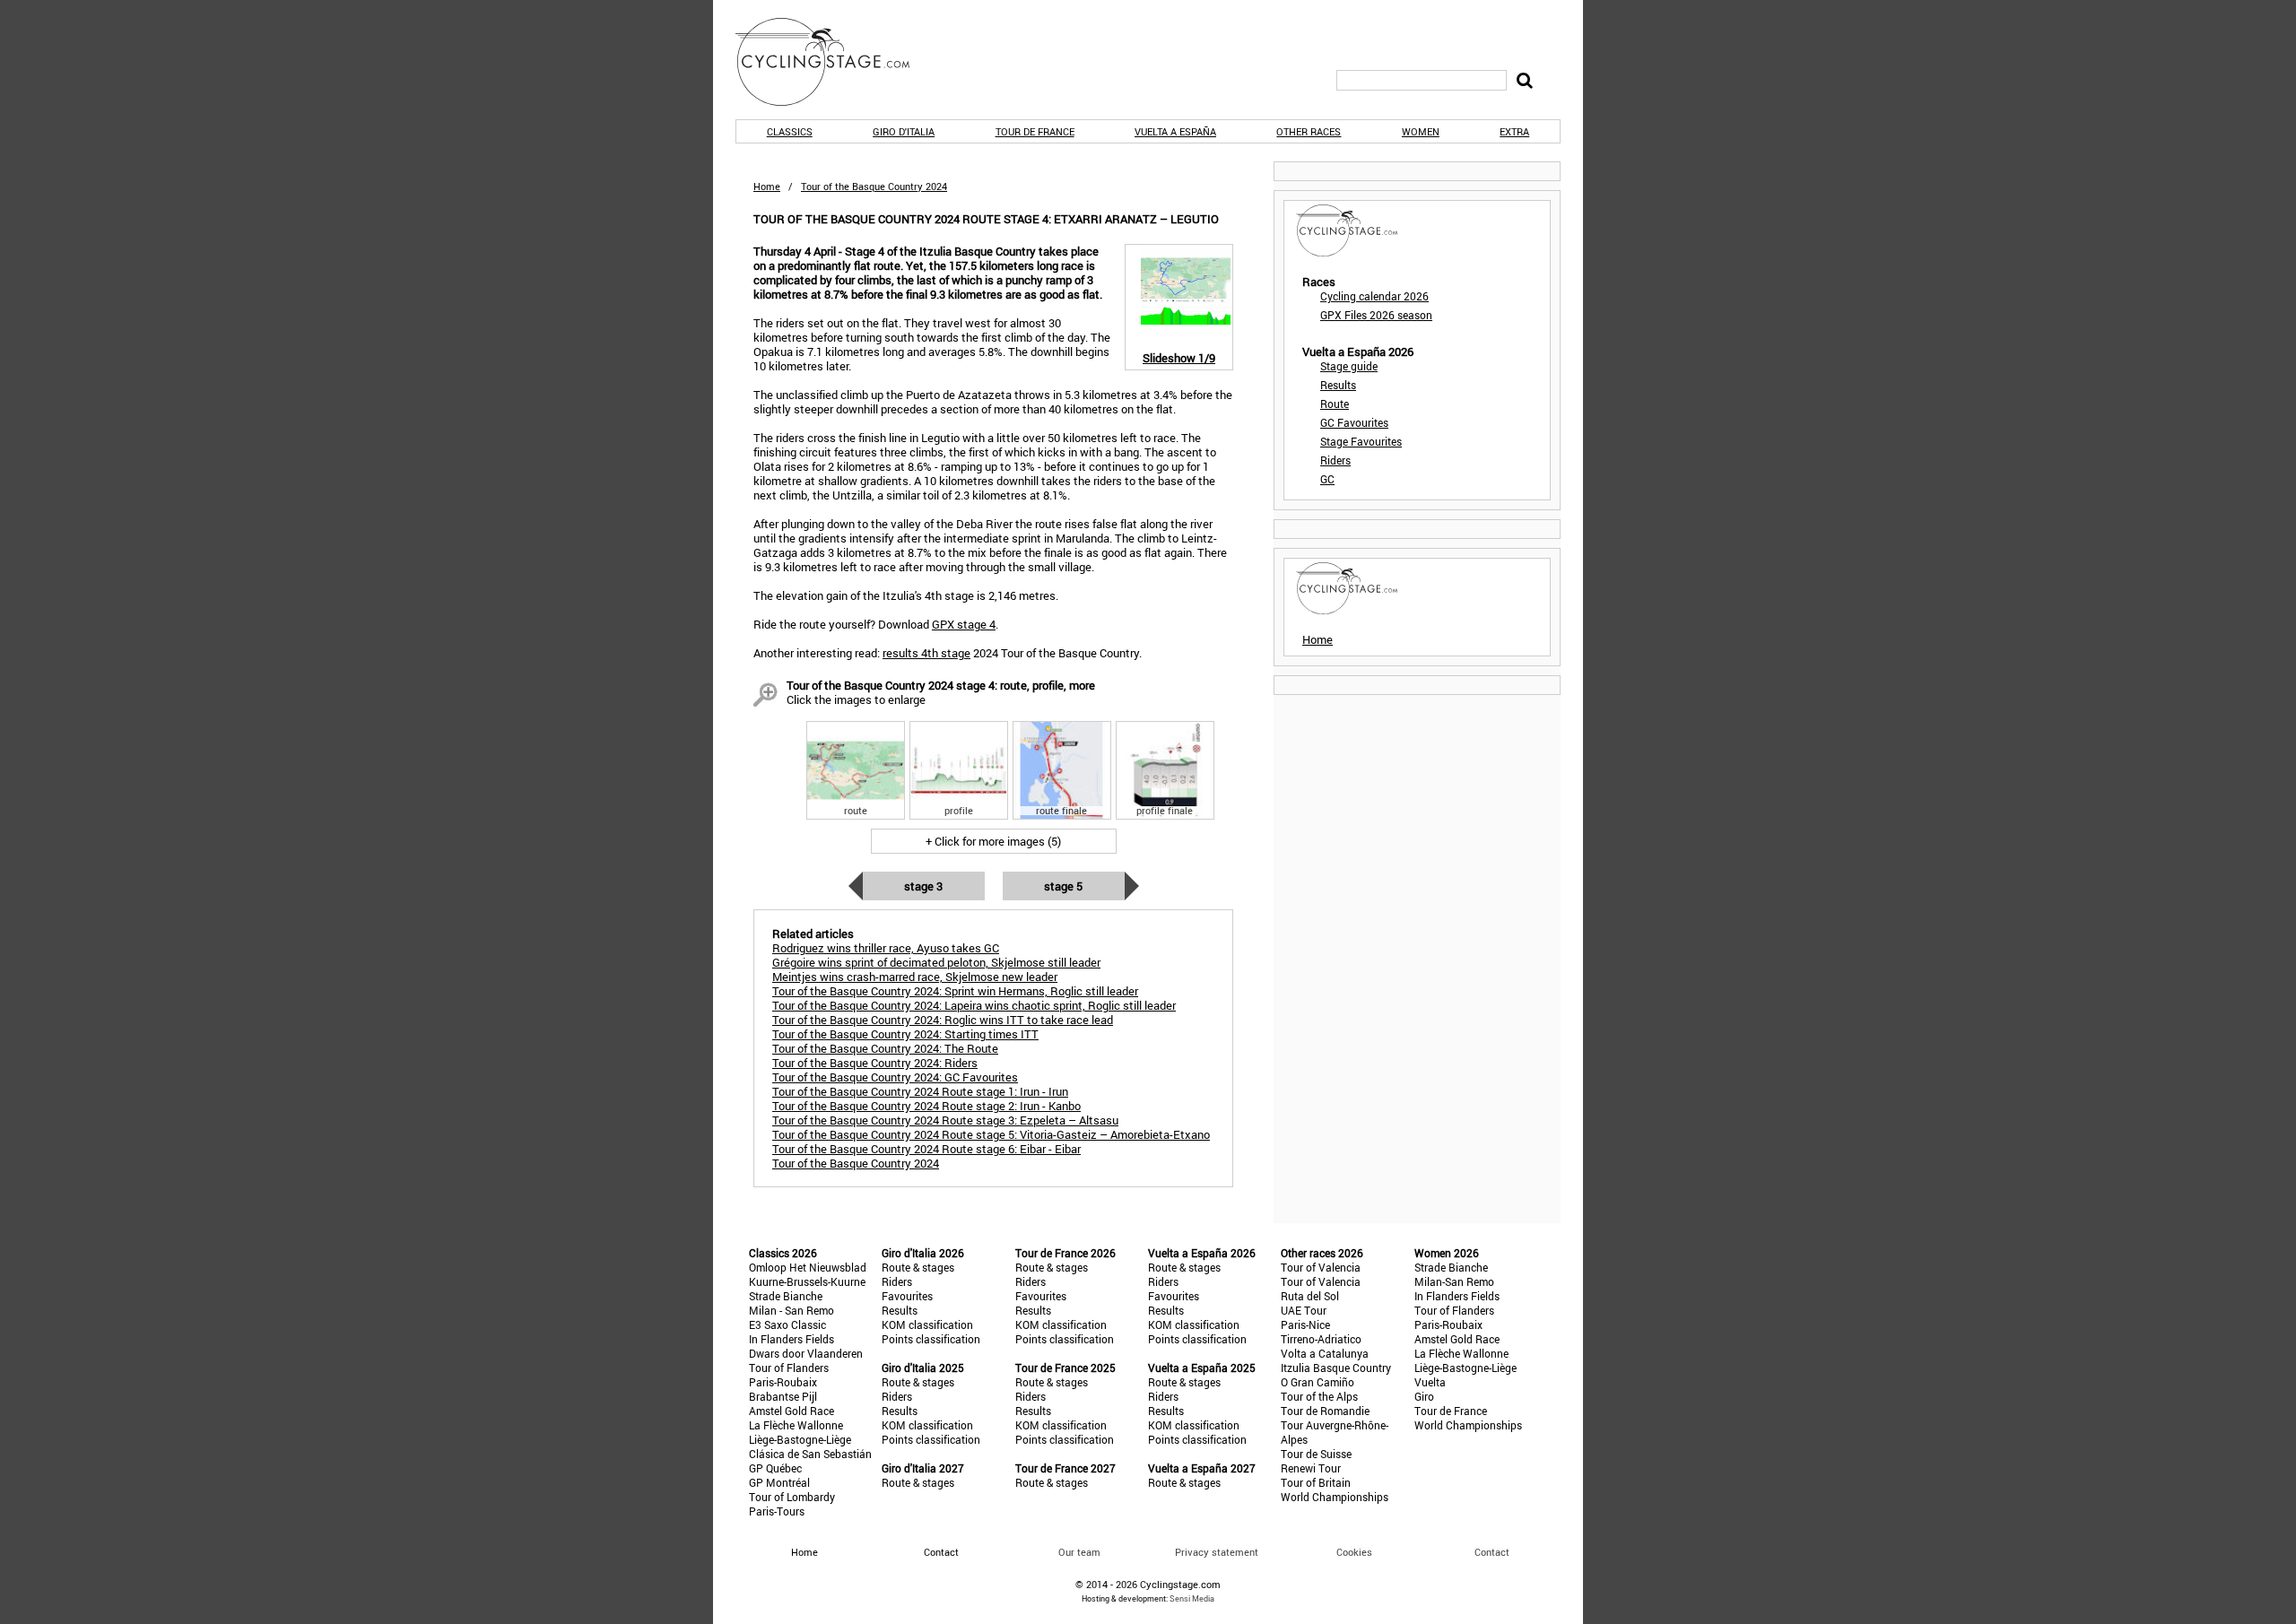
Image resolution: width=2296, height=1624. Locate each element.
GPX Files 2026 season (1376, 315)
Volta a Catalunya (1325, 1353)
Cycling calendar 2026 (1374, 296)
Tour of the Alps (1319, 1396)
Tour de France (1035, 131)
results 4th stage (926, 653)
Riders (1335, 460)
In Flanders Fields (791, 1339)
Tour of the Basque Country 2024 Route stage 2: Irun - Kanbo (926, 1106)
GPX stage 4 (964, 624)
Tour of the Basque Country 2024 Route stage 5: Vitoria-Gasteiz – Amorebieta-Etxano (991, 1134)
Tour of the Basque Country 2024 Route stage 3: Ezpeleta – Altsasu (945, 1120)
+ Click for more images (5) (993, 841)
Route (1335, 404)
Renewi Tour (1311, 1468)
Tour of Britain (1316, 1482)
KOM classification (927, 1324)
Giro (1424, 1396)
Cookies (1354, 1552)
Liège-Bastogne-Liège (800, 1439)
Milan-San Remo (1454, 1281)
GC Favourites (1354, 422)
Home (767, 186)
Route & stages (918, 1267)
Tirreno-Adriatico (1321, 1339)
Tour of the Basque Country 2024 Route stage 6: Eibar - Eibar (926, 1149)
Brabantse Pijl (783, 1396)
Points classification (931, 1339)
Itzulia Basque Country (1336, 1368)
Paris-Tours (777, 1511)
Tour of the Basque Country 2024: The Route (885, 1048)
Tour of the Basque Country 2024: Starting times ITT (905, 1034)
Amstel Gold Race (791, 1411)
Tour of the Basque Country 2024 (856, 1163)
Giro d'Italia (904, 131)
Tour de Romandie (1325, 1411)
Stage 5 (1063, 886)
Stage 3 (923, 886)
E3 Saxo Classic (787, 1324)
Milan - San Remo (791, 1310)
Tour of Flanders (789, 1368)
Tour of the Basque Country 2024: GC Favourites (895, 1077)
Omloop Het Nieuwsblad (808, 1267)
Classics (790, 131)
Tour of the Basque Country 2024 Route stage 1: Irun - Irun (920, 1091)
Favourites (907, 1296)
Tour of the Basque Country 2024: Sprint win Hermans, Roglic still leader (955, 991)
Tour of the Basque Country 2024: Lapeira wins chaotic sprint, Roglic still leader (974, 1005)
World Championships (1335, 1497)
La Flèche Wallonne (796, 1425)
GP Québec (775, 1468)
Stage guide (1349, 366)
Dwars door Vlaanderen (806, 1353)
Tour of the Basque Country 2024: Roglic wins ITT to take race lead (943, 1020)
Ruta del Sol (1310, 1296)
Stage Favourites (1361, 441)
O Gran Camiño (1318, 1382)
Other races (1309, 131)
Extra (1514, 131)
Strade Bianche (786, 1296)
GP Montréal (779, 1482)
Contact (1492, 1552)
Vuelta (1430, 1382)
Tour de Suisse (1316, 1454)
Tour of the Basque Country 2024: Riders (875, 1063)
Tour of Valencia (1321, 1267)
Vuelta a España (1175, 131)
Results (1338, 385)
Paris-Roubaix (783, 1382)
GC (1327, 479)
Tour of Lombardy (792, 1497)
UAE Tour (1304, 1310)
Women (1421, 131)
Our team (1079, 1552)
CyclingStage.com (834, 62)
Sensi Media (1192, 1598)
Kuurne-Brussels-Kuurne (807, 1281)
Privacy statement (1217, 1552)
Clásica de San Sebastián (810, 1454)
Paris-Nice (1305, 1324)
